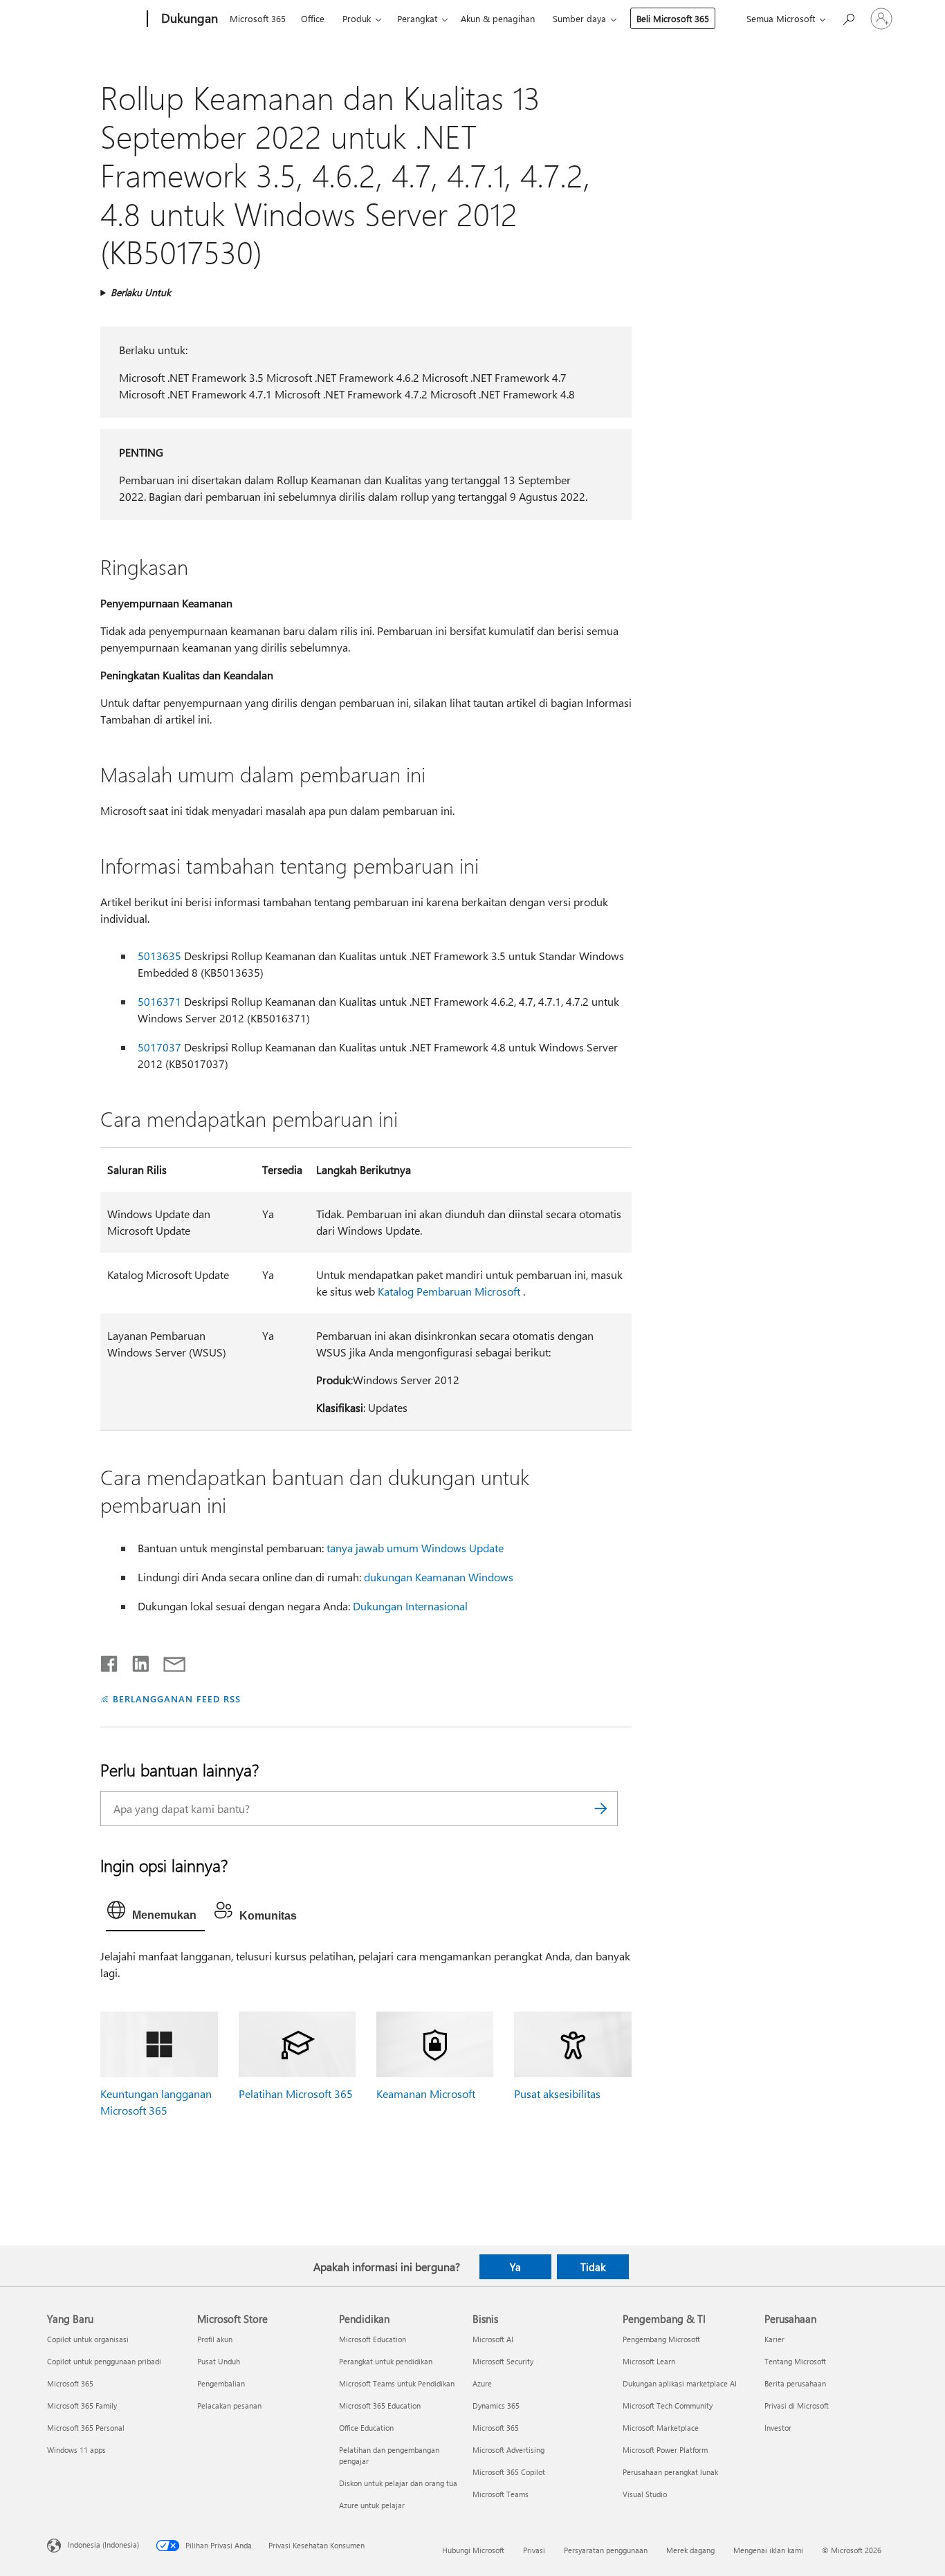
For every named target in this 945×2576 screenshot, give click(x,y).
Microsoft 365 (258, 18)
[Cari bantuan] (848, 18)
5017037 (159, 1047)
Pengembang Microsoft (661, 2339)
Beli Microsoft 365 (673, 18)
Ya (515, 2267)
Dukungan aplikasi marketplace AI (680, 2383)
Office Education (366, 2428)
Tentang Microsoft (795, 2361)
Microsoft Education (373, 2339)
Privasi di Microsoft (797, 2405)
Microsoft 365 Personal (86, 2428)
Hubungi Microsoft (473, 2550)
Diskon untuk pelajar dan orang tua (398, 2483)
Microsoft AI (493, 2339)
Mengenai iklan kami (768, 2550)
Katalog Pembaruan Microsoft (449, 1291)
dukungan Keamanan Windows (439, 1577)
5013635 (159, 956)
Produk (357, 18)
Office (313, 18)
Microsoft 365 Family (82, 2405)
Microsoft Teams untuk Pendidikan (397, 2383)
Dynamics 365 (496, 2405)
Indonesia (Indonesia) (103, 2544)
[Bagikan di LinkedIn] (135, 1661)
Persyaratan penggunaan (606, 2550)
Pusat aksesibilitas (557, 2094)
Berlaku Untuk (141, 292)
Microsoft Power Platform (665, 2450)
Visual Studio (645, 2494)
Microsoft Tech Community (668, 2405)
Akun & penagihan (498, 18)
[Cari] (600, 1809)
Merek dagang (690, 2550)
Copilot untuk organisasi (88, 2339)
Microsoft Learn (649, 2361)
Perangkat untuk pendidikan (386, 2361)
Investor (778, 2428)
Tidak (593, 2267)
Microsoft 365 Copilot (509, 2472)
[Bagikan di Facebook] (110, 1661)
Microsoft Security (503, 2361)
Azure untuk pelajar (372, 2505)
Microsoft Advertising (508, 2450)
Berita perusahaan (795, 2383)
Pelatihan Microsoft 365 (296, 2094)
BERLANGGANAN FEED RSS (176, 1699)
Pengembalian (221, 2383)
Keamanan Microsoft (426, 2094)
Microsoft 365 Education (380, 2405)
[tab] (155, 1913)
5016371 (159, 1001)
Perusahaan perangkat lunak (670, 2472)
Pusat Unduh (219, 2361)
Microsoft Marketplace (661, 2428)
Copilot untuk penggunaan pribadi (104, 2361)
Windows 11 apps (76, 2450)
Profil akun (215, 2339)
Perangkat (417, 18)
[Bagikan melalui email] (168, 1661)
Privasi (534, 2550)
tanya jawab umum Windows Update (415, 1548)
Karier (774, 2339)
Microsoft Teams (501, 2494)
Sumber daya (579, 18)
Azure (482, 2383)
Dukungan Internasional (410, 1606)
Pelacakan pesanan (229, 2405)
